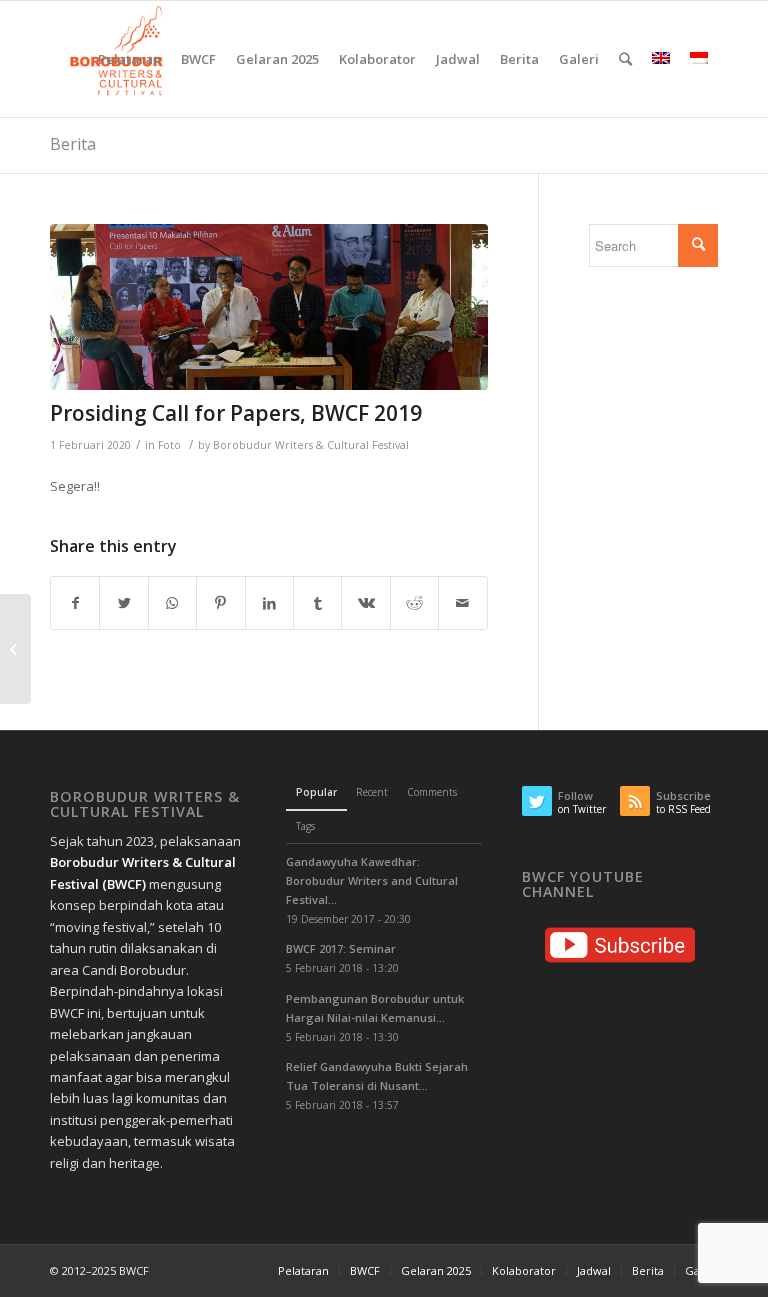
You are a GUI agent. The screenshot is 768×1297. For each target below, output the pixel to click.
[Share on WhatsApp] (172, 603)
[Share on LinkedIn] (269, 603)
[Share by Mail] (463, 603)
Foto (169, 445)
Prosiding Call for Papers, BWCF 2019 (236, 413)
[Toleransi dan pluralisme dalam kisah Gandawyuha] (15, 649)
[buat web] (269, 307)
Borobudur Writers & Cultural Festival (311, 445)
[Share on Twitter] (123, 603)
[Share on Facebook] (75, 603)
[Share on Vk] (365, 603)
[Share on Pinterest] (220, 603)
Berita (73, 144)
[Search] (625, 59)
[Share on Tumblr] (317, 603)
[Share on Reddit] (414, 603)
